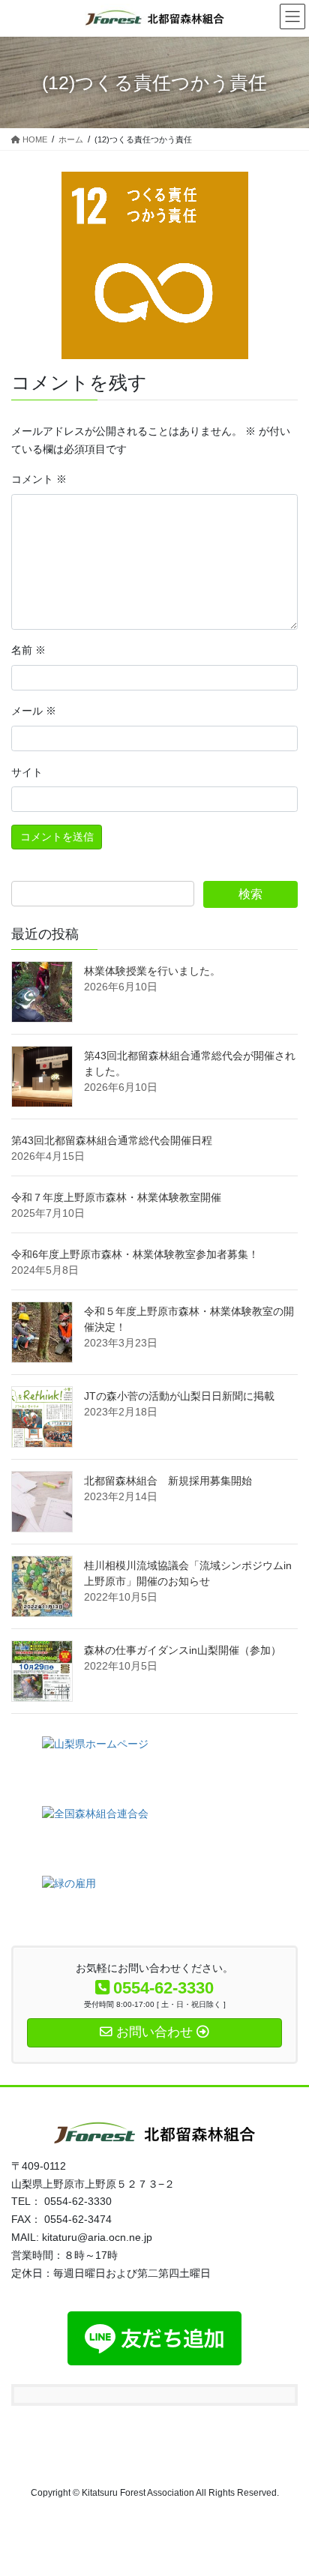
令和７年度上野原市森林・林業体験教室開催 (116, 1197)
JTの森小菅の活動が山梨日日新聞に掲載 (179, 1396)
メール (34, 711)
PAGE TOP (287, 2485)
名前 (28, 650)
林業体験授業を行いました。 (152, 971)
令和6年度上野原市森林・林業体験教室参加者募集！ (135, 1254)
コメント (39, 479)
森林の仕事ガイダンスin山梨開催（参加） (183, 1650)
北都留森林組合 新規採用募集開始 (168, 1481)
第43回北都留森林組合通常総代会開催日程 (112, 1140)
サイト (27, 772)
